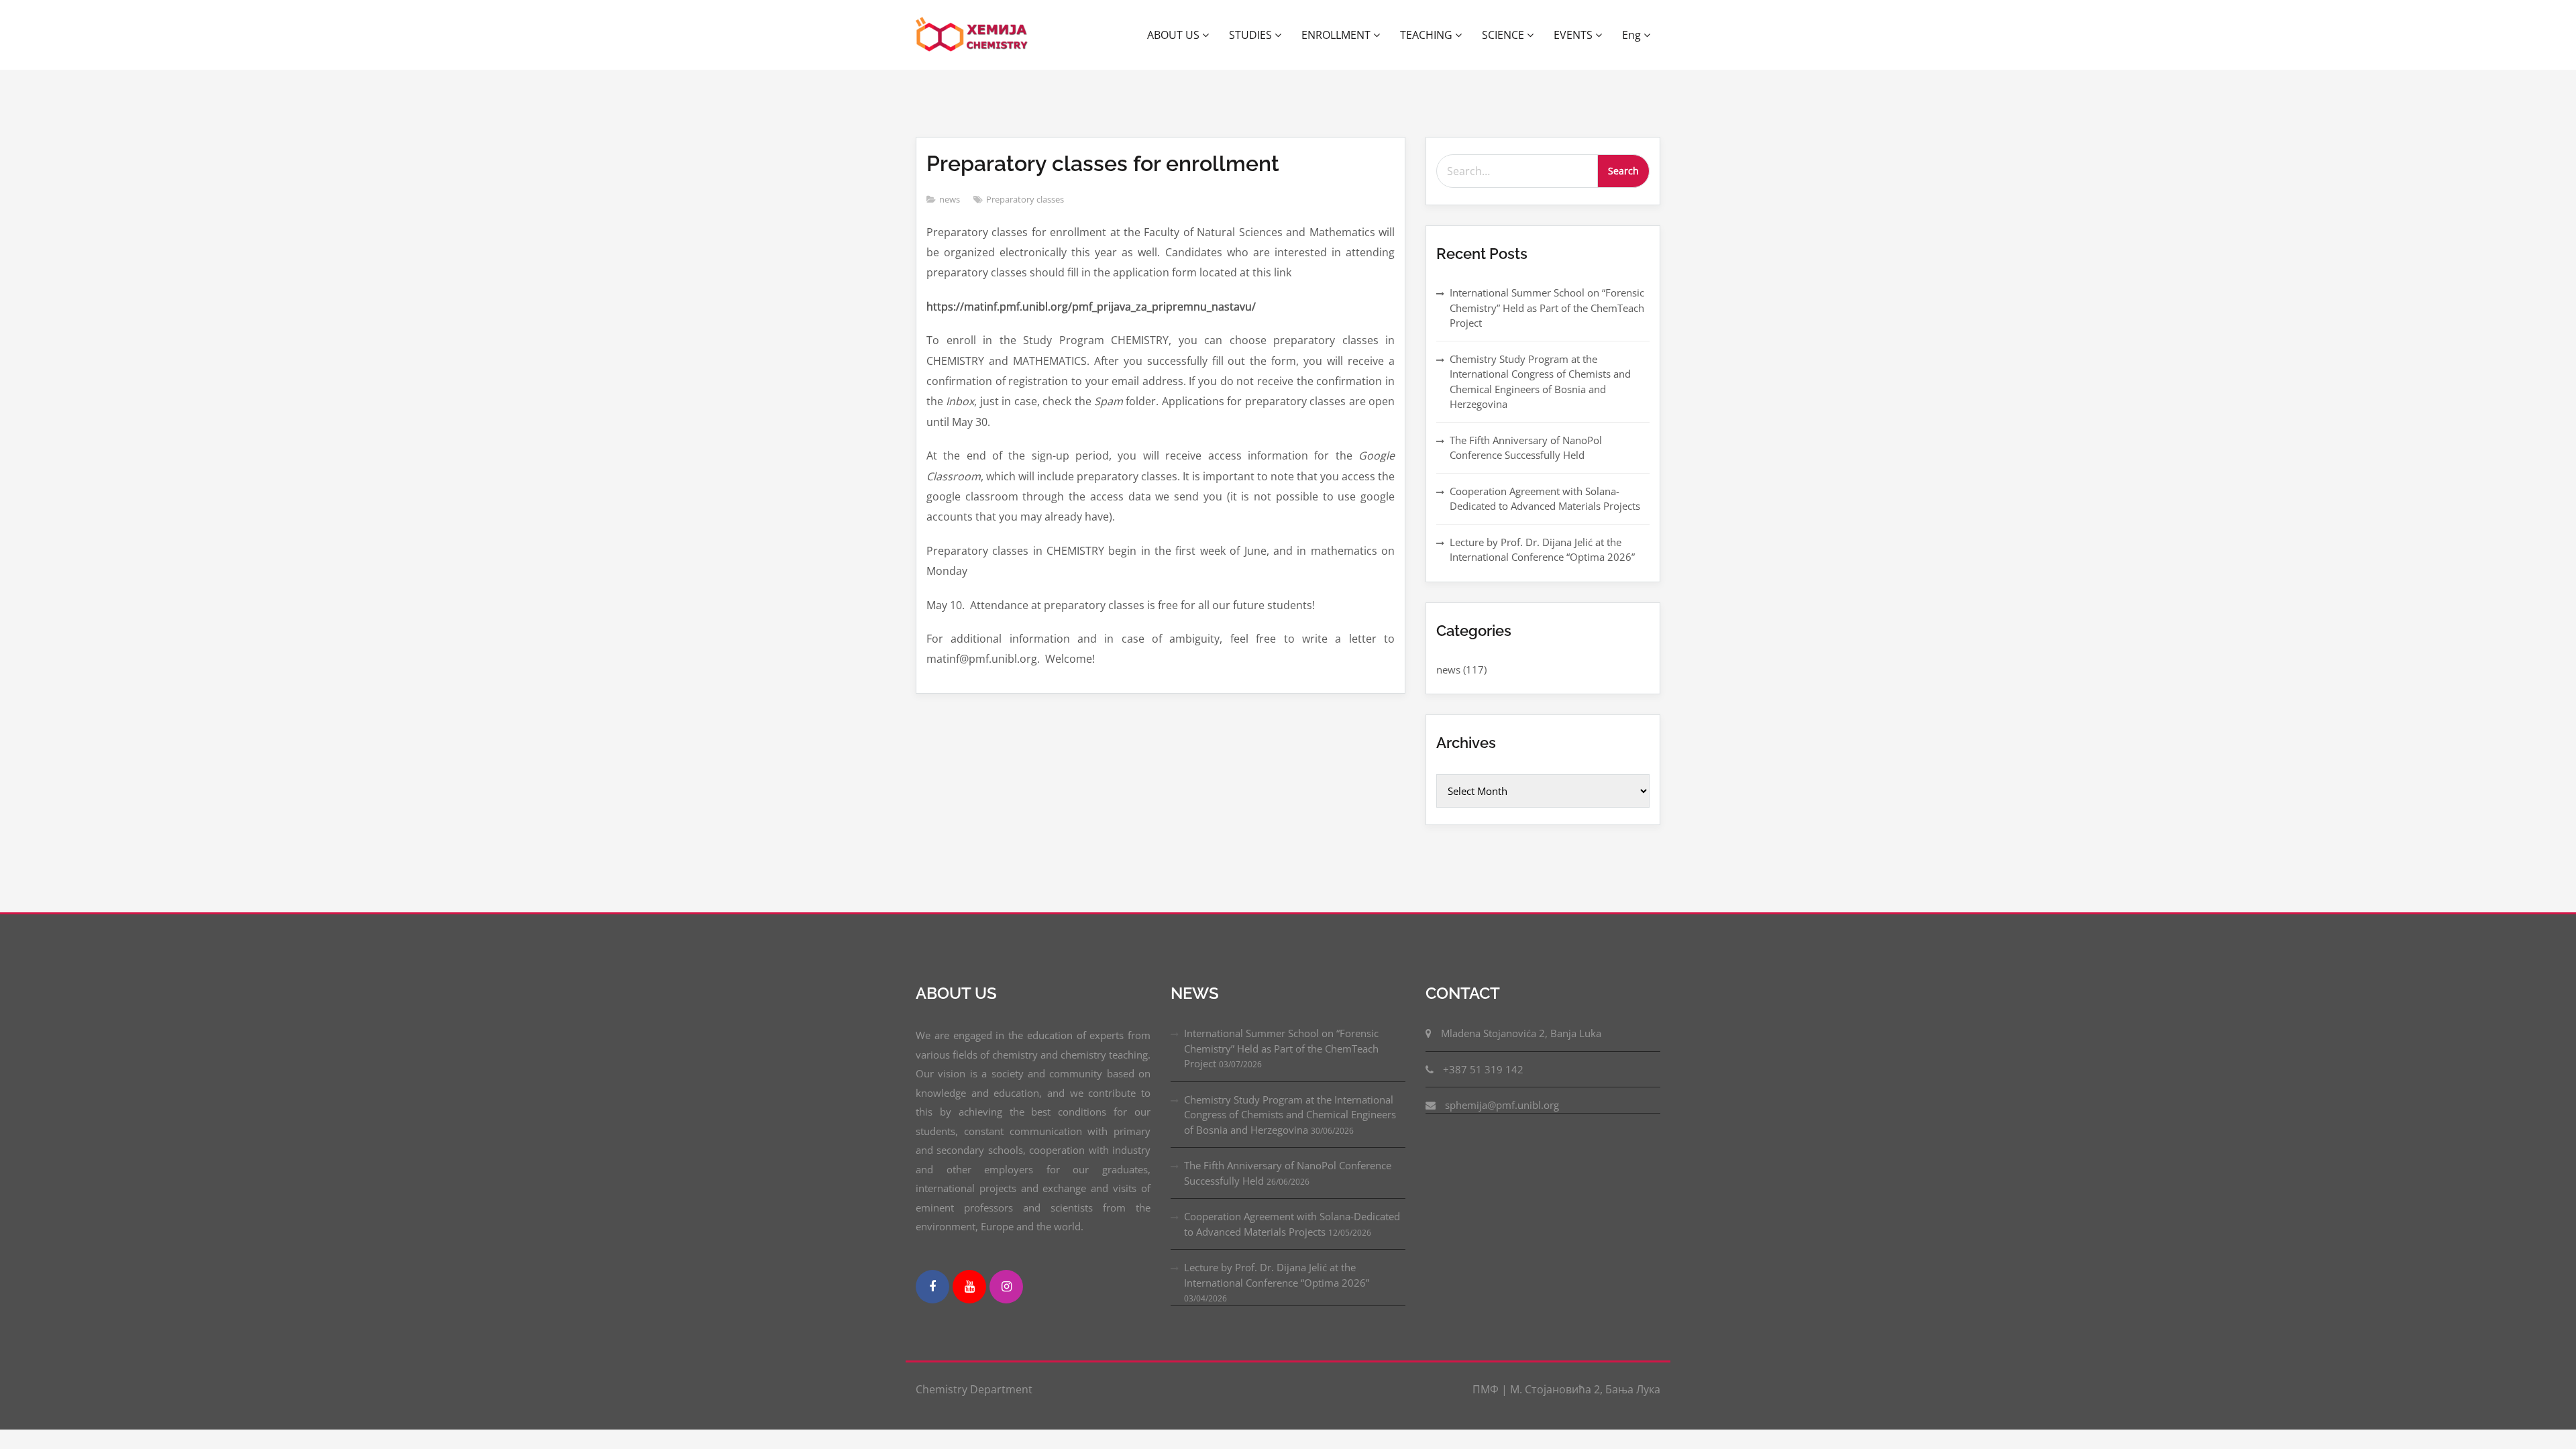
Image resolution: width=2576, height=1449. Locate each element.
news (950, 199)
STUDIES (1252, 35)
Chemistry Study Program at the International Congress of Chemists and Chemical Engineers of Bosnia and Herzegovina (1290, 1115)
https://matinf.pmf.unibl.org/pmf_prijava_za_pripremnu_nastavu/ (1091, 307)
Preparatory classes (1025, 199)
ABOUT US (1175, 35)
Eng (1633, 35)
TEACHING (1428, 35)
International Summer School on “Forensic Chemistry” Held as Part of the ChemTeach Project (1547, 308)
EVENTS (1574, 35)
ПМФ (1487, 1389)
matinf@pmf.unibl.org (982, 659)
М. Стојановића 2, (1556, 1389)
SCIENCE (1504, 35)
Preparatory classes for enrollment (1103, 163)
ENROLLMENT (1337, 35)
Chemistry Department (974, 1389)
